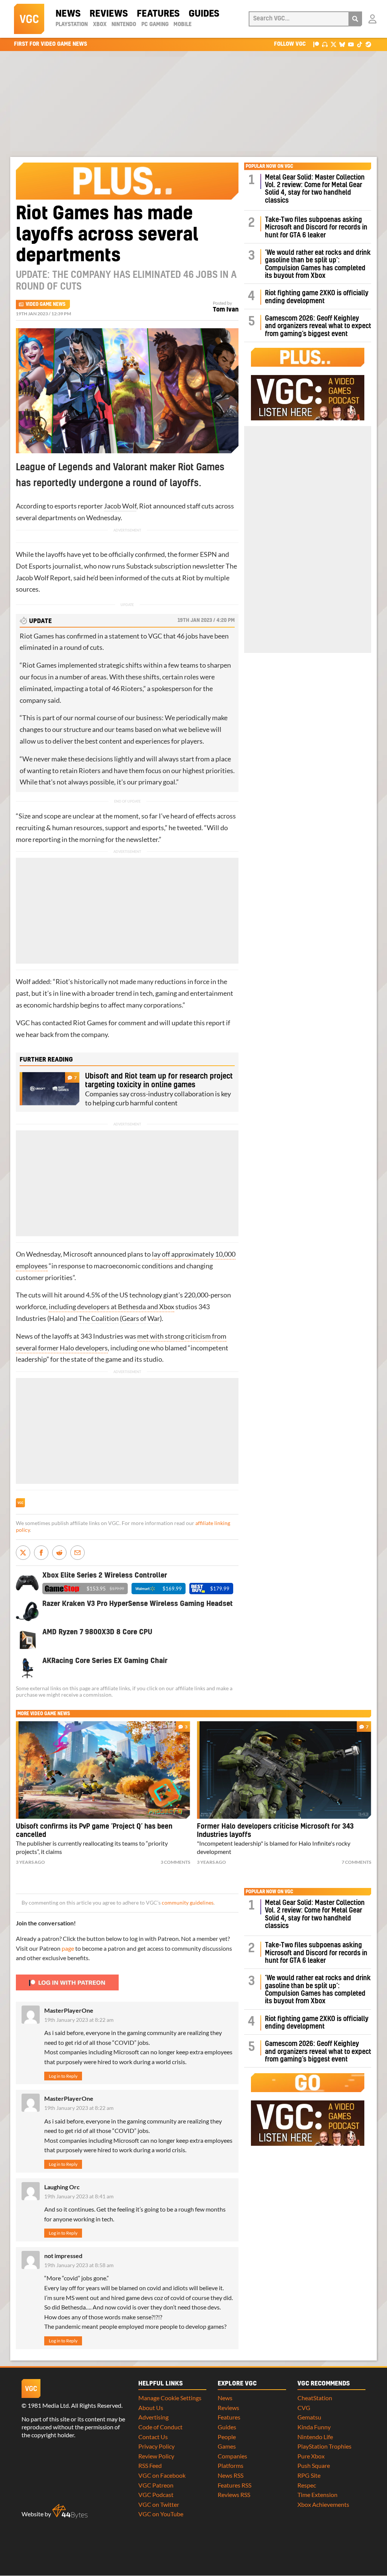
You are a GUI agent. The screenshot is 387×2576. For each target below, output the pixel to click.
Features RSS (235, 2485)
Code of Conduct (160, 2427)
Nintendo (124, 25)
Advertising (153, 2417)
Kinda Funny (314, 2427)
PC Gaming (155, 25)
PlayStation (72, 25)
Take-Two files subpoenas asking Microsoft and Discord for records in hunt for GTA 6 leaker (316, 228)
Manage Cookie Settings (170, 2398)
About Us (151, 2408)
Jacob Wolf (120, 506)
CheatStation (315, 2398)
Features (158, 14)
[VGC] (29, 19)
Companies (232, 2456)
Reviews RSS (234, 2495)
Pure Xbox (311, 2456)
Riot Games (37, 636)
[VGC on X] (334, 44)
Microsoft (78, 1254)
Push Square (314, 2465)
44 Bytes (70, 2511)
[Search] (355, 19)
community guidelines (188, 1903)
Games (227, 2446)
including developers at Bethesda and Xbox (111, 1307)
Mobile (183, 25)
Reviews (109, 14)
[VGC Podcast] (325, 44)
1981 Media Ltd (48, 2405)
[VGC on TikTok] (360, 44)
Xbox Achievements (323, 2504)
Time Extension (317, 2495)
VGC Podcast (156, 2495)
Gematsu (309, 2417)
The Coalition (99, 1318)
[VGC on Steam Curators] (368, 44)
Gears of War (141, 1318)
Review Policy (156, 2456)
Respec (307, 2485)
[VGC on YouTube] (351, 44)
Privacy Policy (156, 2446)
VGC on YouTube (161, 2514)
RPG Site (309, 2475)
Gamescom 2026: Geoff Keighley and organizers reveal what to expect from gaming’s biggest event (318, 326)
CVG (304, 2408)
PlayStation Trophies (324, 2446)
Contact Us (153, 2437)
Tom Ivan (226, 310)
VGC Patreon (156, 2485)
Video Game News (46, 304)
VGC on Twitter (159, 2504)
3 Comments (175, 1862)
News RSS (231, 2475)
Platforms (231, 2465)
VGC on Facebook (162, 2475)
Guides (204, 14)
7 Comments (356, 1862)
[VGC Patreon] (316, 44)
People (227, 2437)
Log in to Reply (63, 2076)
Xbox (100, 25)
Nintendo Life (315, 2437)
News (68, 14)
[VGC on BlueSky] (342, 44)
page (68, 1948)
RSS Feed (150, 2465)
